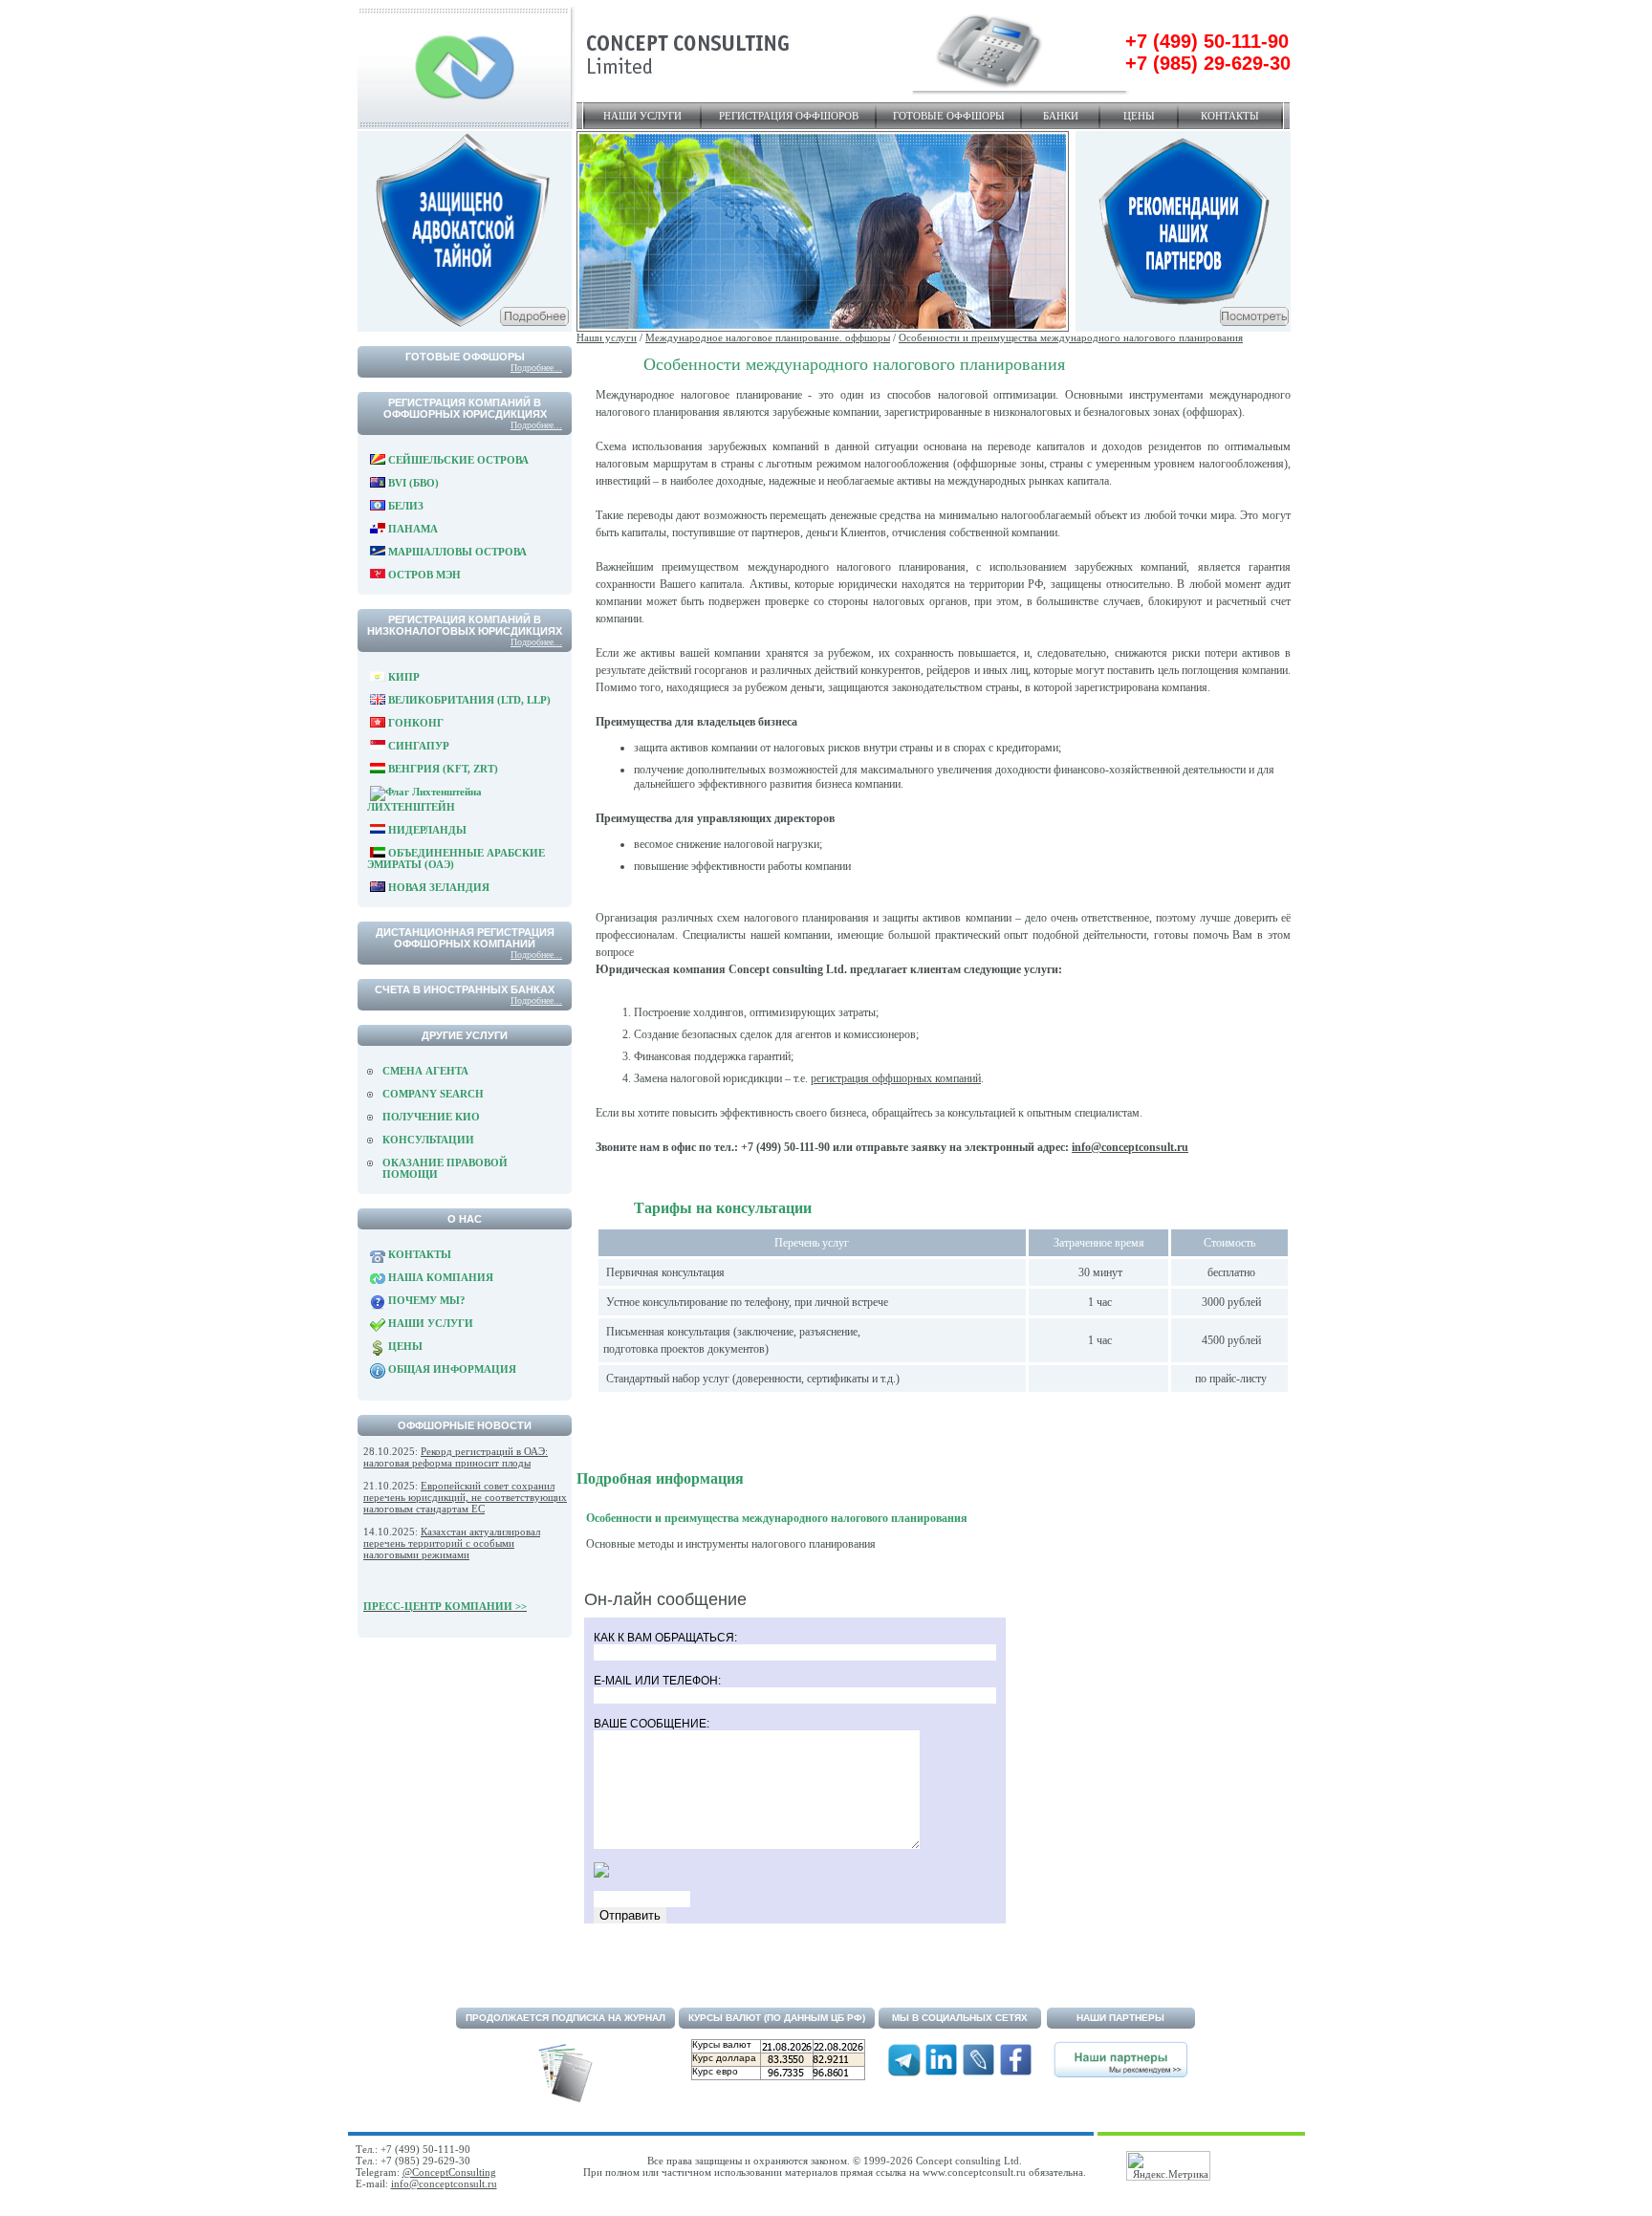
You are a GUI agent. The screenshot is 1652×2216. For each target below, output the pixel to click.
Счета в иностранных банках (465, 989)
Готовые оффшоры (949, 116)
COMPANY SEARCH (433, 1094)
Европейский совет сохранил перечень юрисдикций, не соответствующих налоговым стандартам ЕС (465, 1497)
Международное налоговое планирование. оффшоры (768, 337)
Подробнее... (536, 368)
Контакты (1230, 116)
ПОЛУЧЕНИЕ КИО (431, 1117)
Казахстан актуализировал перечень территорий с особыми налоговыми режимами (452, 1543)
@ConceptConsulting (449, 2172)
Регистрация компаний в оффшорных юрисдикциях (465, 408)
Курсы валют (722, 2044)
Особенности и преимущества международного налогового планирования (1071, 337)
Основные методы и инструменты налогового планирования (731, 1544)
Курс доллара (724, 2058)
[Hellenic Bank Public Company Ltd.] (1183, 328)
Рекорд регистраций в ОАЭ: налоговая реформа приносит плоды (456, 1457)
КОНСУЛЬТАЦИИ (428, 1140)
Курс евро (715, 2071)
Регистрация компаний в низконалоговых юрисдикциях (465, 625)
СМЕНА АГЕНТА (425, 1071)
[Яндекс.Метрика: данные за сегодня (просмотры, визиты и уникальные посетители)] (1168, 2166)
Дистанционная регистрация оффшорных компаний (465, 938)
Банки (1061, 116)
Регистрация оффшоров (789, 116)
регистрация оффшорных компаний (896, 1078)
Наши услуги (642, 116)
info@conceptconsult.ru (1130, 1147)
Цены (1139, 116)
